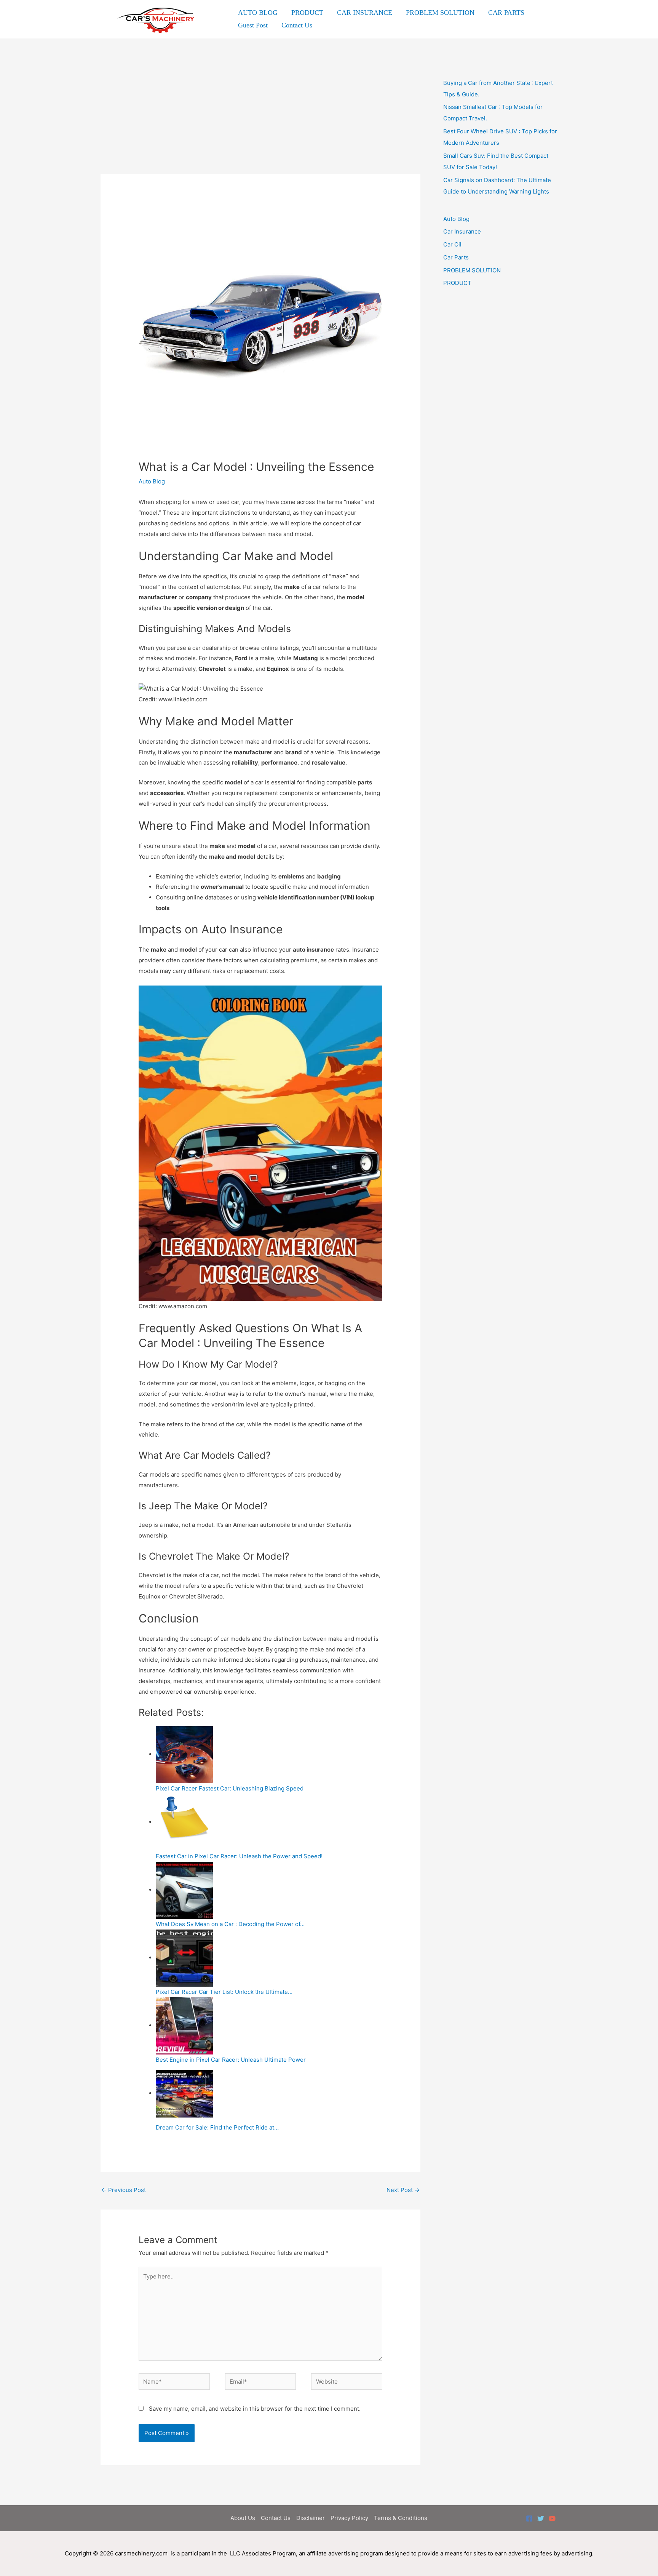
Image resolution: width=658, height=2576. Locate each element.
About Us (243, 2518)
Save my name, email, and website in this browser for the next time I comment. (255, 2409)
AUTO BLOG (258, 13)
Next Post (403, 2190)
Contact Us (297, 25)
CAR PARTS (506, 13)
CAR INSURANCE (365, 13)
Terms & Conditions (401, 2518)
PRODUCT (307, 13)
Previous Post (124, 2190)
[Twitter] (541, 2518)
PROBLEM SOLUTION (440, 13)
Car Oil (452, 244)
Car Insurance (462, 231)
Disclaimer (311, 2518)
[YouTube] (552, 2518)
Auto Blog (152, 481)
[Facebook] (529, 2518)
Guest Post (253, 25)
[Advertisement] (260, 118)
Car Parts (456, 257)
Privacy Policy (349, 2518)
